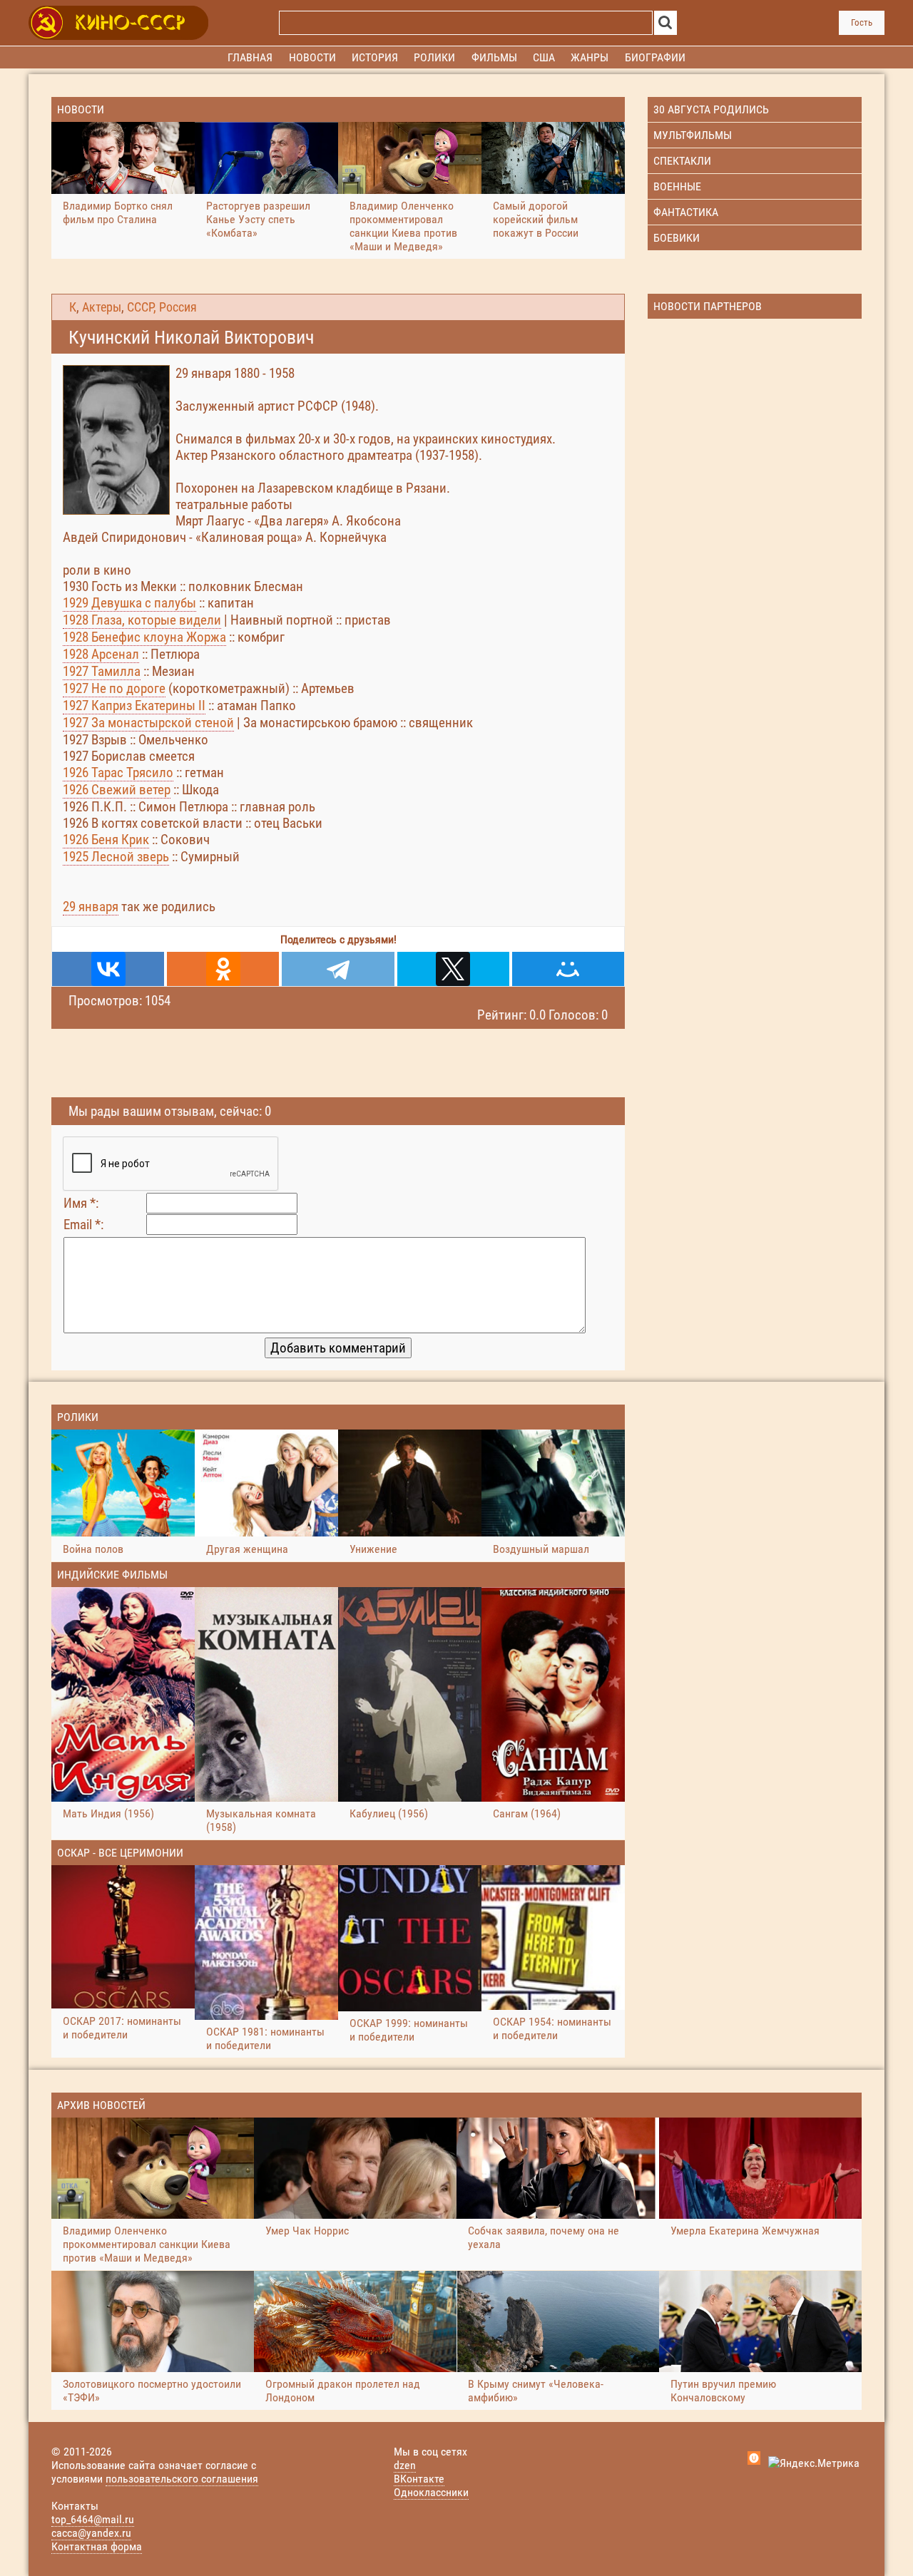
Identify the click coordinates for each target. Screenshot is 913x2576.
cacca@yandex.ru (91, 2533)
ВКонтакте (419, 2479)
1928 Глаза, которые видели (142, 620)
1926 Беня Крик (106, 840)
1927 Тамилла (102, 671)
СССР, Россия (162, 307)
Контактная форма (97, 2546)
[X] (453, 969)
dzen (405, 2465)
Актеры (102, 307)
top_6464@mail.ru (93, 2519)
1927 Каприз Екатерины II (134, 705)
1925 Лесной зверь (116, 857)
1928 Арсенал (101, 654)
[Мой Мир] (568, 969)
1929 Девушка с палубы (129, 603)
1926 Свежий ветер (117, 790)
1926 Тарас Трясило (118, 773)
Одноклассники (431, 2492)
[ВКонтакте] (108, 969)
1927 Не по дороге (114, 688)
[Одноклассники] (223, 969)
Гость (862, 22)
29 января (91, 907)
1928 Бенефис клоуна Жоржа (144, 637)
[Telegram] (338, 969)
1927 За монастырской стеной (148, 723)
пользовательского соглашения (182, 2479)
